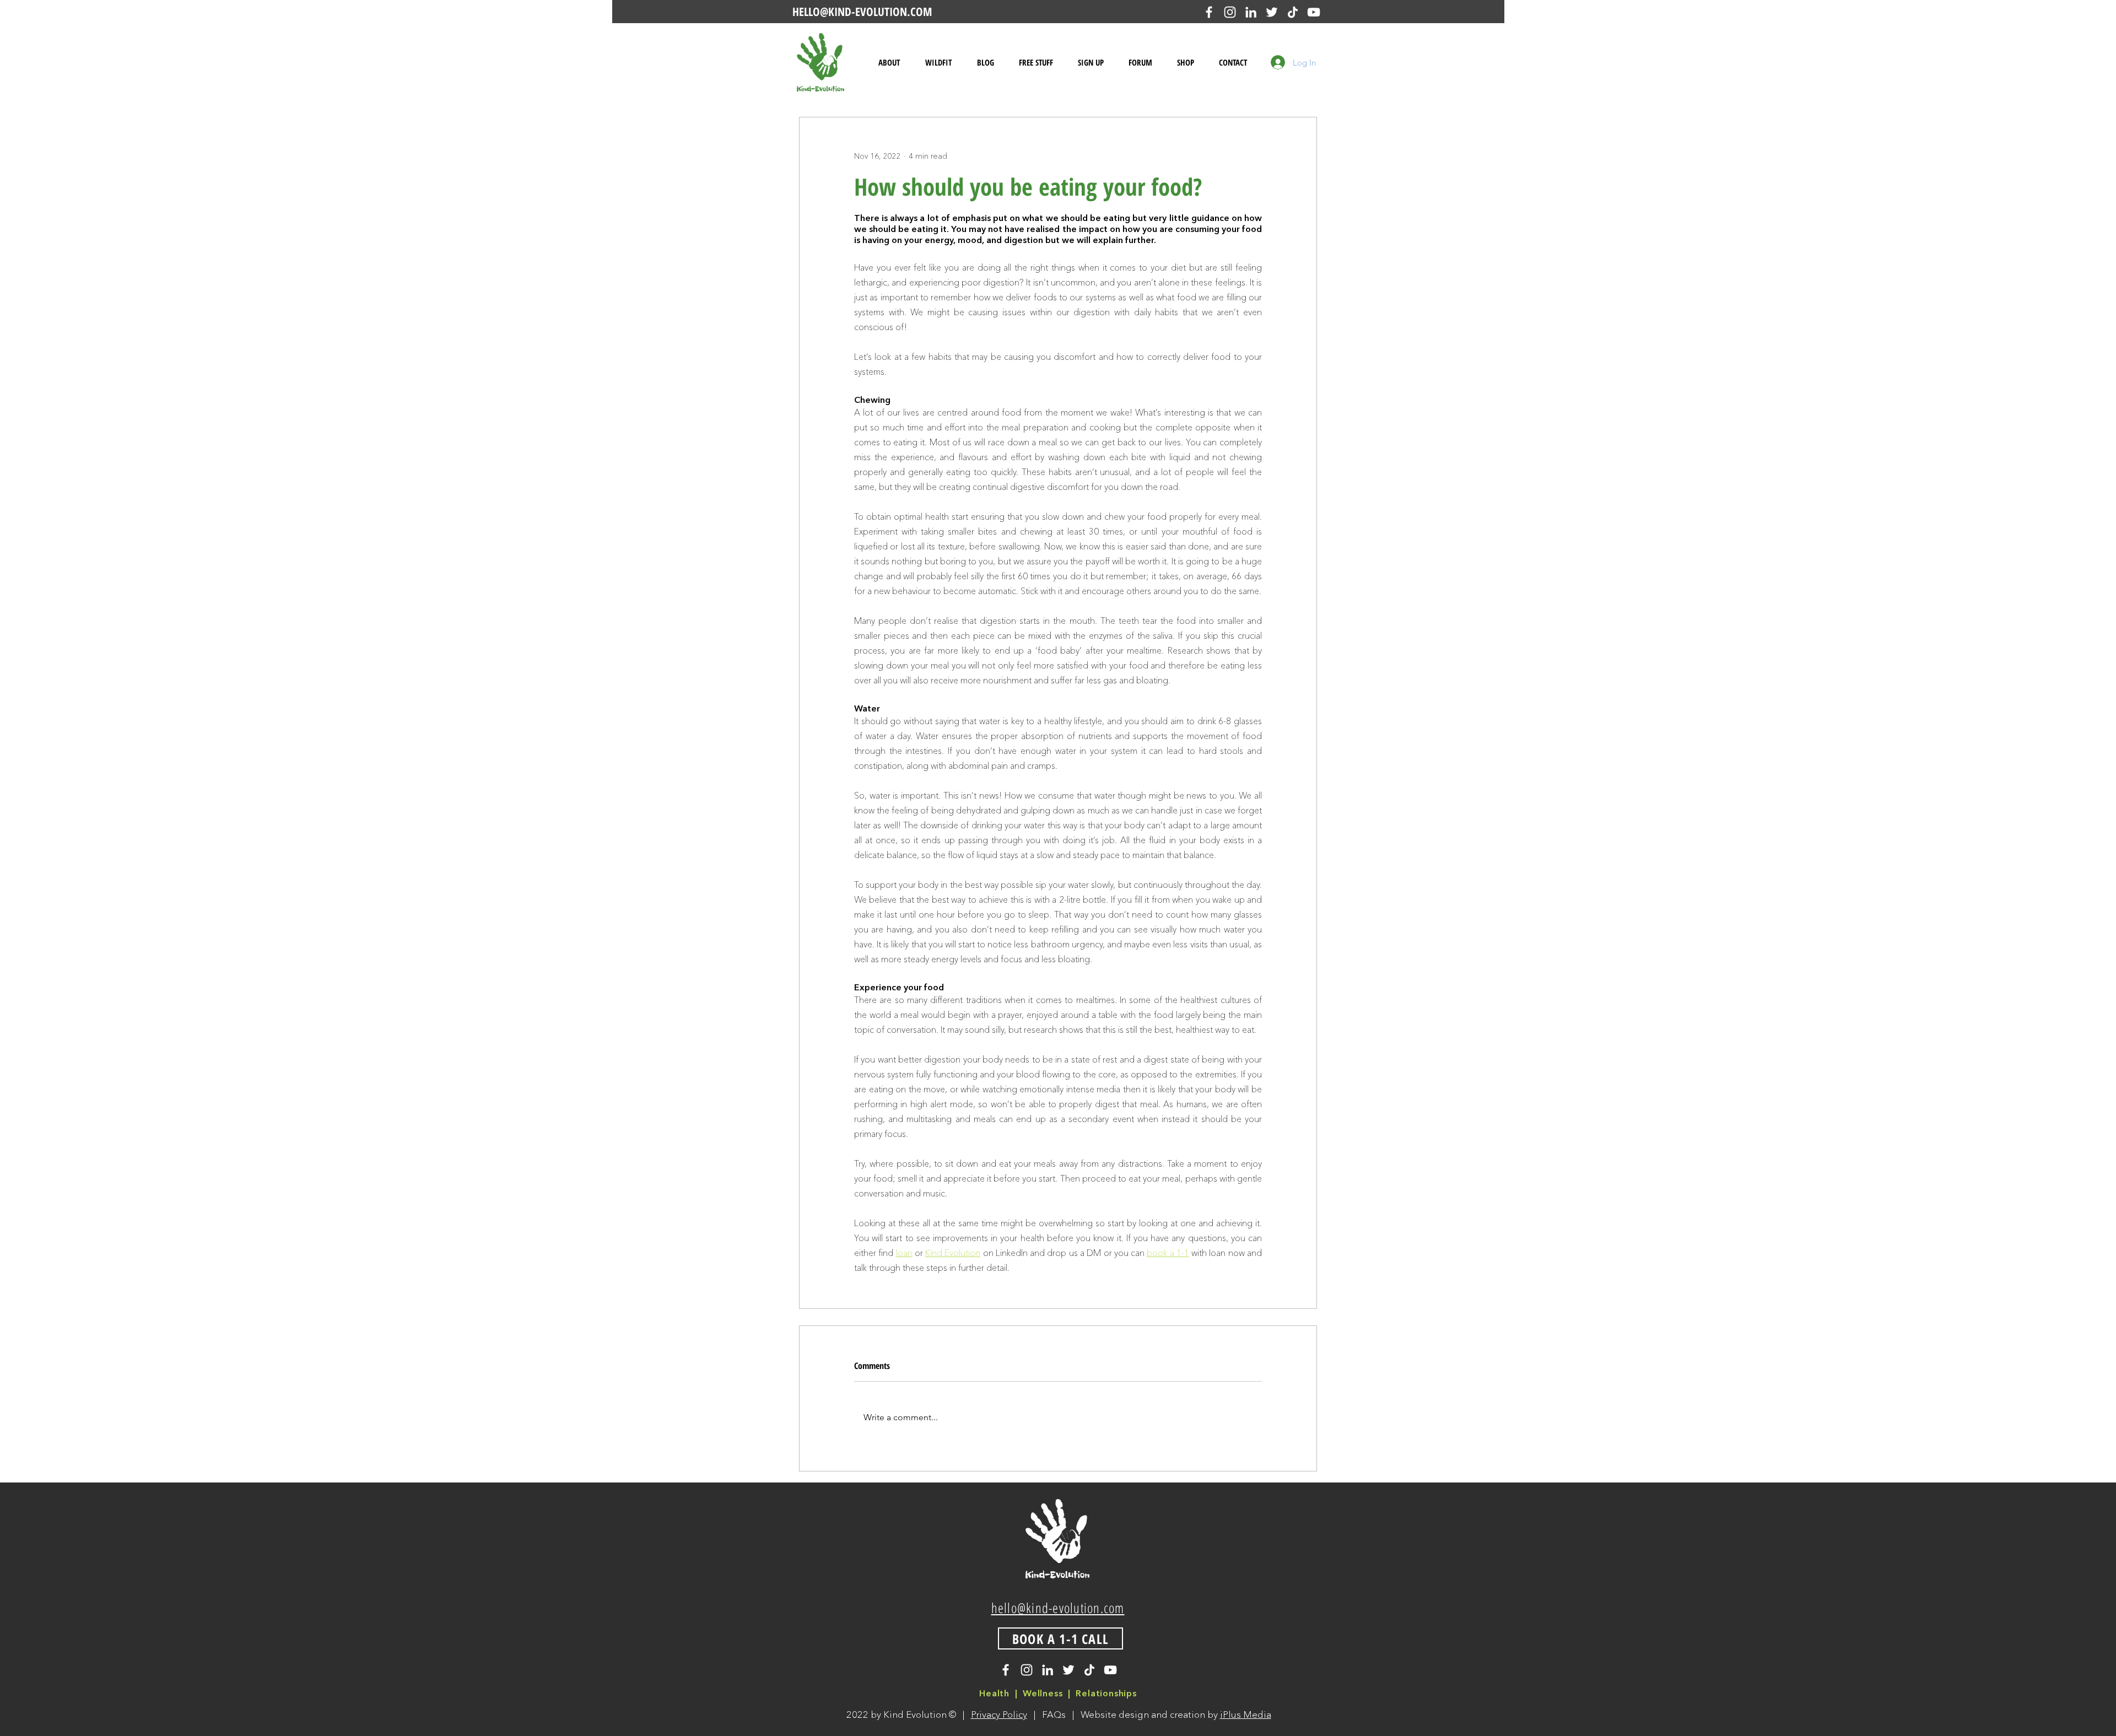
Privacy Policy (999, 1714)
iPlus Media (1246, 1714)
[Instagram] (1230, 12)
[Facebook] (1209, 12)
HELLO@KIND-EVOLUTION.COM (862, 12)
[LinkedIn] (1251, 12)
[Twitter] (1272, 12)
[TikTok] (1293, 12)
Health (994, 1693)
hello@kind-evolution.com (1058, 1608)
